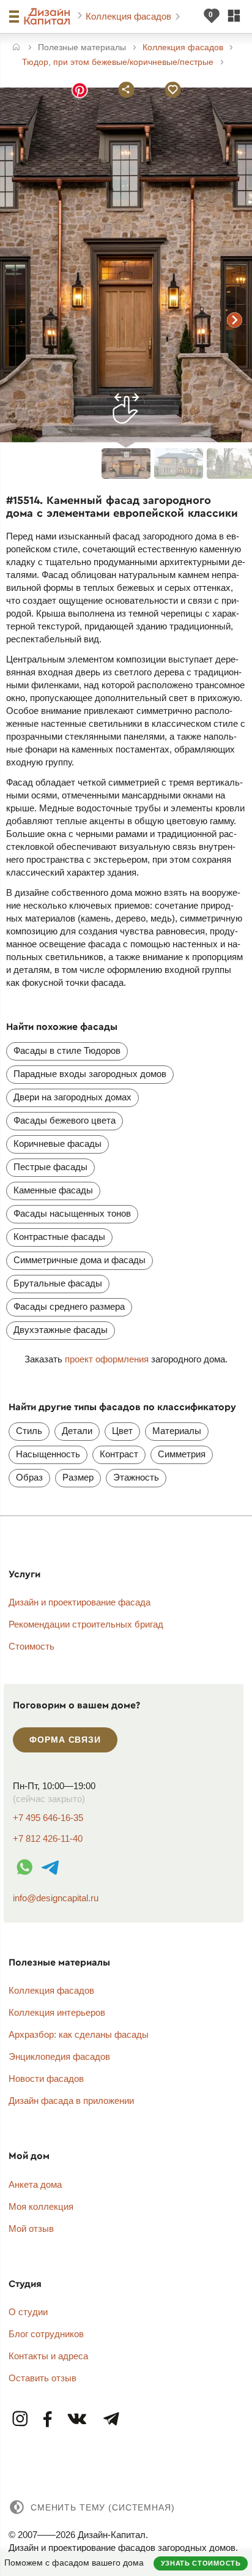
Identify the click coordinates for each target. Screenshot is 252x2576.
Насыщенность (48, 1454)
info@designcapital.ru (56, 1898)
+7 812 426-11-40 (48, 1838)
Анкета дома (35, 2184)
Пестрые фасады (50, 1167)
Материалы (177, 1431)
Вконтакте (78, 2420)
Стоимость (31, 1646)
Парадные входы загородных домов (90, 1074)
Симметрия (182, 1454)
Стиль (29, 1431)
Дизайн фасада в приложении (71, 2101)
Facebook (48, 2420)
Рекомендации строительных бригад (86, 1624)
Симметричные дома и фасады (80, 1260)
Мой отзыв (31, 2229)
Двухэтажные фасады (61, 1330)
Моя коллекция (41, 2206)
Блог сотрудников (46, 2334)
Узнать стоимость (201, 2563)
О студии (28, 2312)
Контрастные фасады (59, 1237)
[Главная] (16, 48)
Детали (77, 1431)
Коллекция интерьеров (57, 2012)
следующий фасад (235, 320)
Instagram (21, 2420)
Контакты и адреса (48, 2356)
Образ (29, 1477)
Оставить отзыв (43, 2378)
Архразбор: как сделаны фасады (79, 2034)
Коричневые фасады (57, 1143)
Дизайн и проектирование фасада (80, 1602)
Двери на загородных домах (72, 1097)
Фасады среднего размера (69, 1306)
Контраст (119, 1454)
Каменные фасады (53, 1190)
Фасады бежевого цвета (65, 1120)
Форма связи (65, 1740)
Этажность (136, 1477)
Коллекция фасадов (130, 16)
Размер (78, 1477)
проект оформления (107, 1359)
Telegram (111, 2420)
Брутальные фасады (58, 1283)
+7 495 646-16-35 (48, 1818)
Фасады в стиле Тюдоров (67, 1050)
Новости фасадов (46, 2078)
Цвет (122, 1431)
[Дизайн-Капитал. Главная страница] (49, 17)
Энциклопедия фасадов (59, 2056)
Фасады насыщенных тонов (72, 1213)
